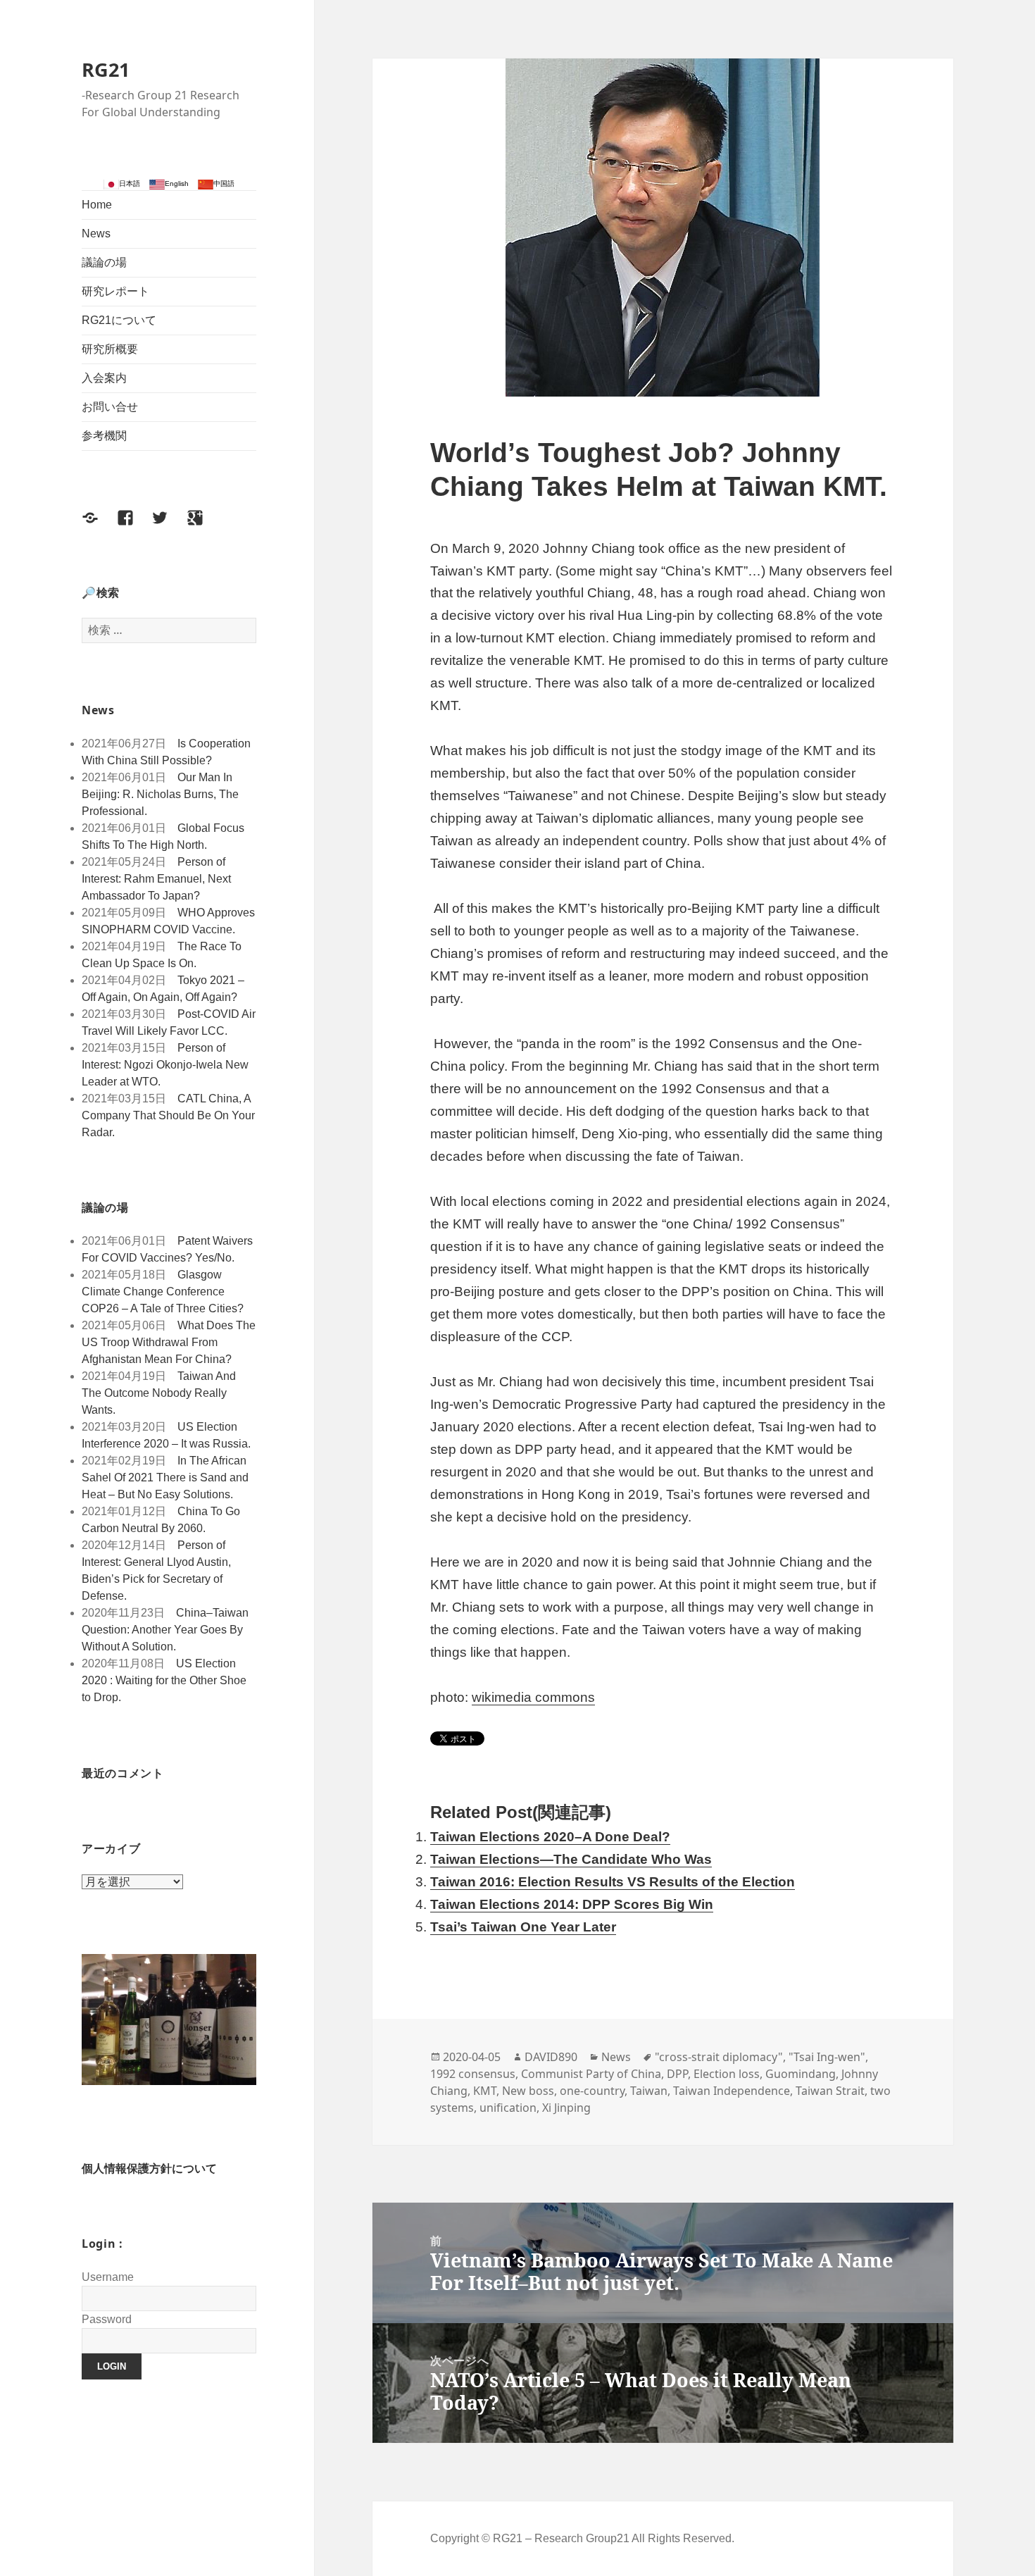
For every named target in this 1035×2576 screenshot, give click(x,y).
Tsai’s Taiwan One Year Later (523, 1927)
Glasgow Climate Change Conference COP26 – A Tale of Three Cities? (163, 1292)
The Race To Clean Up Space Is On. (162, 955)
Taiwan (649, 2091)
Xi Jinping (566, 2108)
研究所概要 (110, 349)
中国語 (224, 183)
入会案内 (104, 378)
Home (97, 205)
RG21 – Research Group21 (562, 2538)
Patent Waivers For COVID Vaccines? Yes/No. (167, 1249)
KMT (485, 2091)
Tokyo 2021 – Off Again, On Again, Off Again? (163, 989)
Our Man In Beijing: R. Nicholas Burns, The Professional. (160, 794)
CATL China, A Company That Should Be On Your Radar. (168, 1115)
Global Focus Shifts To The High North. (163, 836)
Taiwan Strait (830, 2091)
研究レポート (115, 291)
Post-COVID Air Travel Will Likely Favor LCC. (169, 1022)
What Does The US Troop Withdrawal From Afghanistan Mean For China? (169, 1342)
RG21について (119, 320)
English (177, 183)
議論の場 (104, 262)
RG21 (106, 69)
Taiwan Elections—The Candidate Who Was (571, 1859)
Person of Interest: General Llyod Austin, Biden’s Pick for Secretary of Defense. (156, 1570)
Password (107, 2319)
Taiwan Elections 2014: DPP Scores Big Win (572, 1904)
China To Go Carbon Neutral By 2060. (161, 1520)
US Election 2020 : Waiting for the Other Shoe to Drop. (164, 1680)
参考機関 (104, 436)
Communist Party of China (591, 2074)
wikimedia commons (533, 1697)
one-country (592, 2091)
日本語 (130, 183)
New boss (528, 2091)
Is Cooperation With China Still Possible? (166, 752)
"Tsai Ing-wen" (827, 2057)
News (96, 234)
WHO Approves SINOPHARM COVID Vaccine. (168, 921)
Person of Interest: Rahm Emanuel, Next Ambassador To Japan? (156, 879)
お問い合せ (110, 407)
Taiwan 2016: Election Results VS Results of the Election (613, 1882)
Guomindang (801, 2074)
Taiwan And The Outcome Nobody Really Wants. (159, 1393)
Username (108, 2277)
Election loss (727, 2074)
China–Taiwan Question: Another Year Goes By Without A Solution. (165, 1630)
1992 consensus (473, 2074)
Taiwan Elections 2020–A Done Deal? (550, 1837)
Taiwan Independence (732, 2091)
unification (508, 2108)
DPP (677, 2074)
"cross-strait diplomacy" (719, 2057)
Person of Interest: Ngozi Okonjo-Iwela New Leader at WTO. (165, 1065)
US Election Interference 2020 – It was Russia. (166, 1435)
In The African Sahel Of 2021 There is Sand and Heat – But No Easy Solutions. (165, 1477)
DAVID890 (551, 2057)
